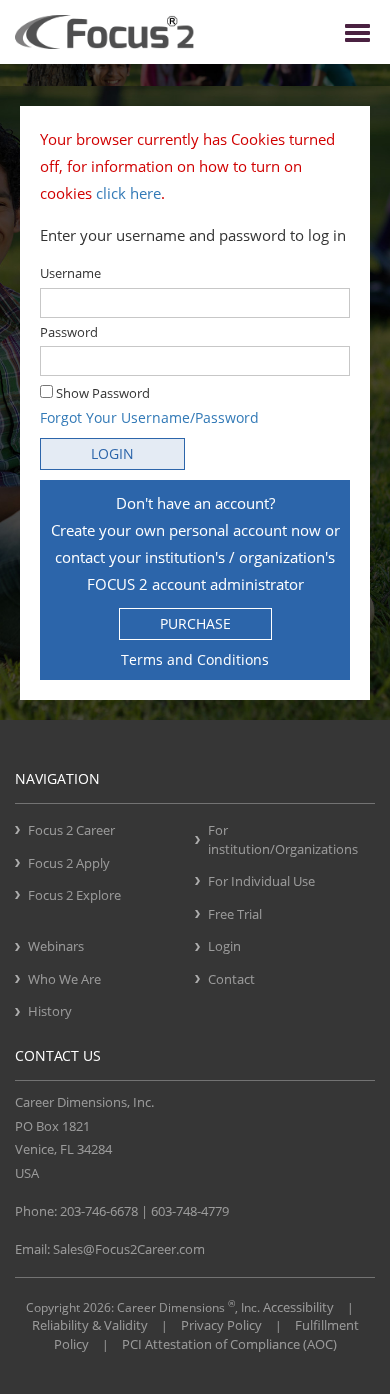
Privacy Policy (221, 1325)
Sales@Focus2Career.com (129, 1249)
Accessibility (298, 1307)
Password (69, 332)
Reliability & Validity (90, 1325)
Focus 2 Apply (69, 863)
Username (70, 273)
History (50, 1011)
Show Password (101, 393)
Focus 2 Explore (74, 895)
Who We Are (64, 979)
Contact (231, 979)
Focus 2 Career (71, 830)
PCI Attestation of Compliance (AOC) (229, 1344)
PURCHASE (195, 623)
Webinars (56, 946)
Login (224, 946)
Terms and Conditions (195, 659)
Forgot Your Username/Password (149, 417)
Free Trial (235, 914)
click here (128, 193)
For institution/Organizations (283, 839)
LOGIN (112, 453)
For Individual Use (261, 881)
